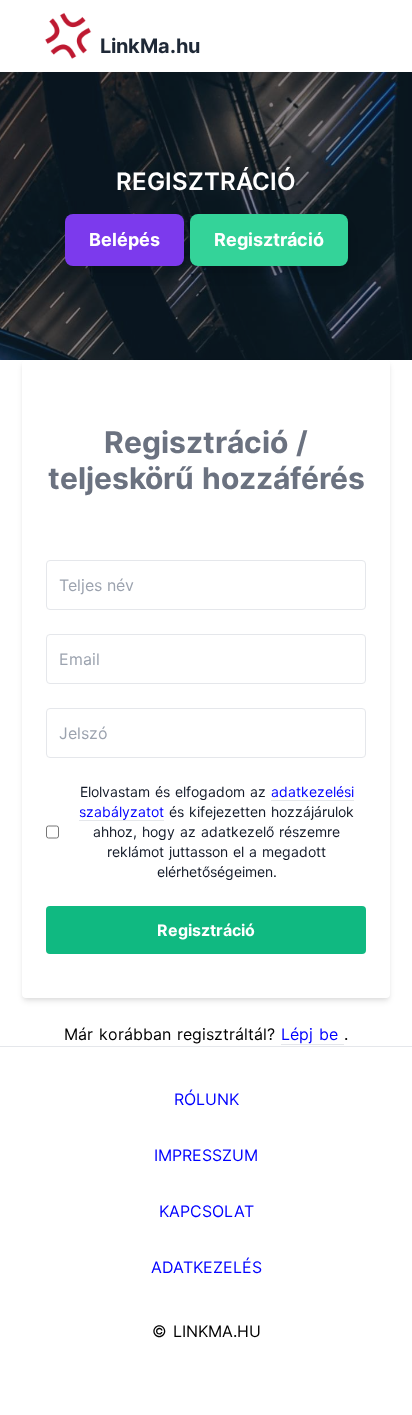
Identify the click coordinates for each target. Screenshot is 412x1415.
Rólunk (206, 1099)
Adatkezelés (206, 1267)
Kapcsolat (206, 1211)
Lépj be (312, 1034)
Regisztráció (206, 930)
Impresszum (206, 1155)
